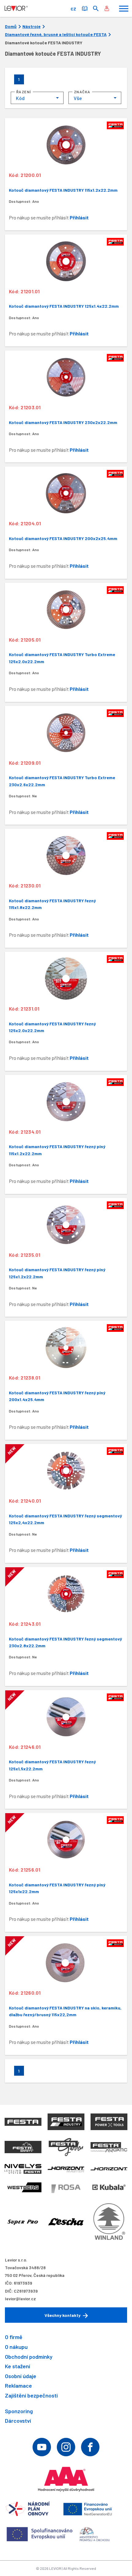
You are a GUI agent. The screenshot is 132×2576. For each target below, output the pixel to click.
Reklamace (18, 2386)
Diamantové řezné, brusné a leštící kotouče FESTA (56, 34)
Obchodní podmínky (29, 2357)
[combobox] (37, 98)
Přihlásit (79, 217)
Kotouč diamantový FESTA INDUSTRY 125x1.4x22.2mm (64, 306)
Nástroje (31, 26)
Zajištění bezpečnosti (31, 2395)
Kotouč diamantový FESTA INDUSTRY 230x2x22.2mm (63, 422)
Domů (11, 26)
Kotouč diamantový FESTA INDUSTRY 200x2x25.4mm (63, 538)
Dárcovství (18, 2421)
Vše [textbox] (78, 98)
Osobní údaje (21, 2376)
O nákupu (16, 2347)
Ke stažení (17, 2366)
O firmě (14, 2337)
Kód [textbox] (20, 98)
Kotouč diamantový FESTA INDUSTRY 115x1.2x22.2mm (63, 190)
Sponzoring (19, 2411)
